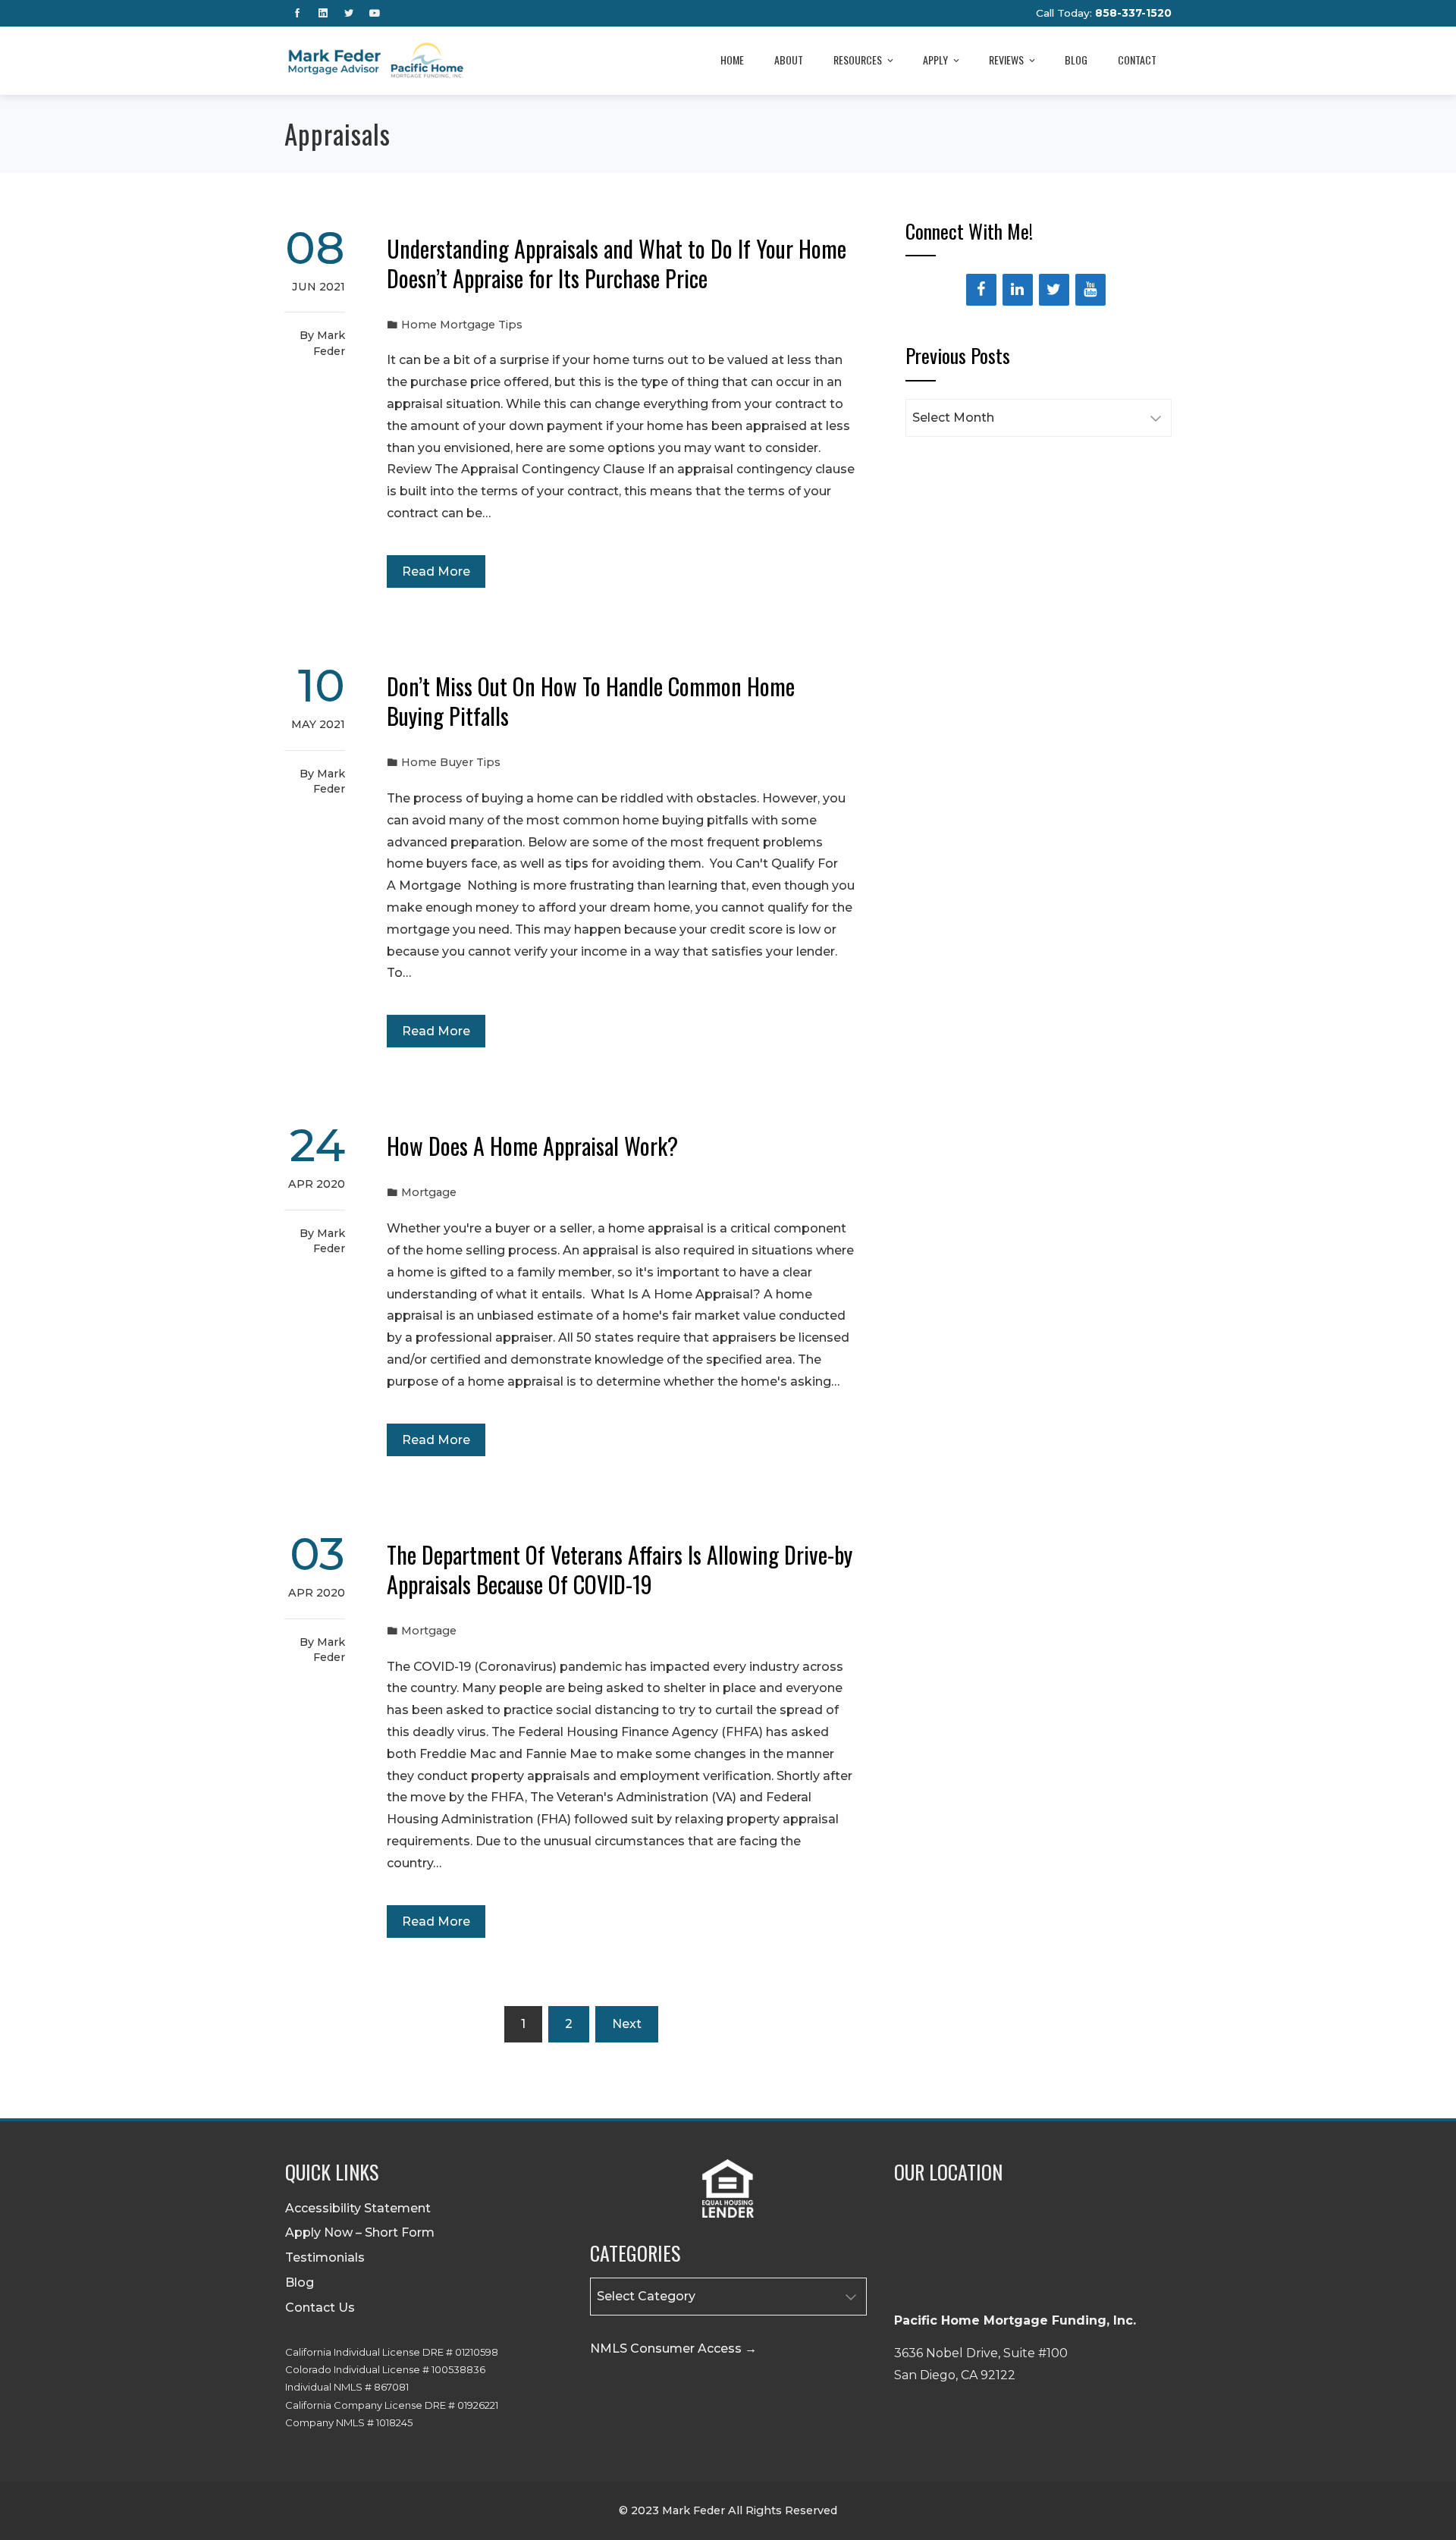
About (789, 60)
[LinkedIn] (1018, 290)
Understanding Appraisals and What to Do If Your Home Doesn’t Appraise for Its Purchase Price (617, 263)
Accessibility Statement (358, 2208)
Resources (858, 60)
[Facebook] (981, 290)
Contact (1137, 60)
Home (732, 60)
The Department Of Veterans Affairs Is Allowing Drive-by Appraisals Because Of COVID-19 (620, 1569)
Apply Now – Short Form (360, 2232)
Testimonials (325, 2257)
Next (627, 2024)
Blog (1076, 60)
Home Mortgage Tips (462, 325)
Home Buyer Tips (451, 762)
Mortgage (429, 1192)
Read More (436, 571)
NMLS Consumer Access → (673, 2348)
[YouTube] (1090, 290)
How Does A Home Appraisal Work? (532, 1146)
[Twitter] (1054, 290)
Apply (935, 60)
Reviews (1006, 60)
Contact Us (320, 2308)
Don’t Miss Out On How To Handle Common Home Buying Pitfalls (591, 701)
